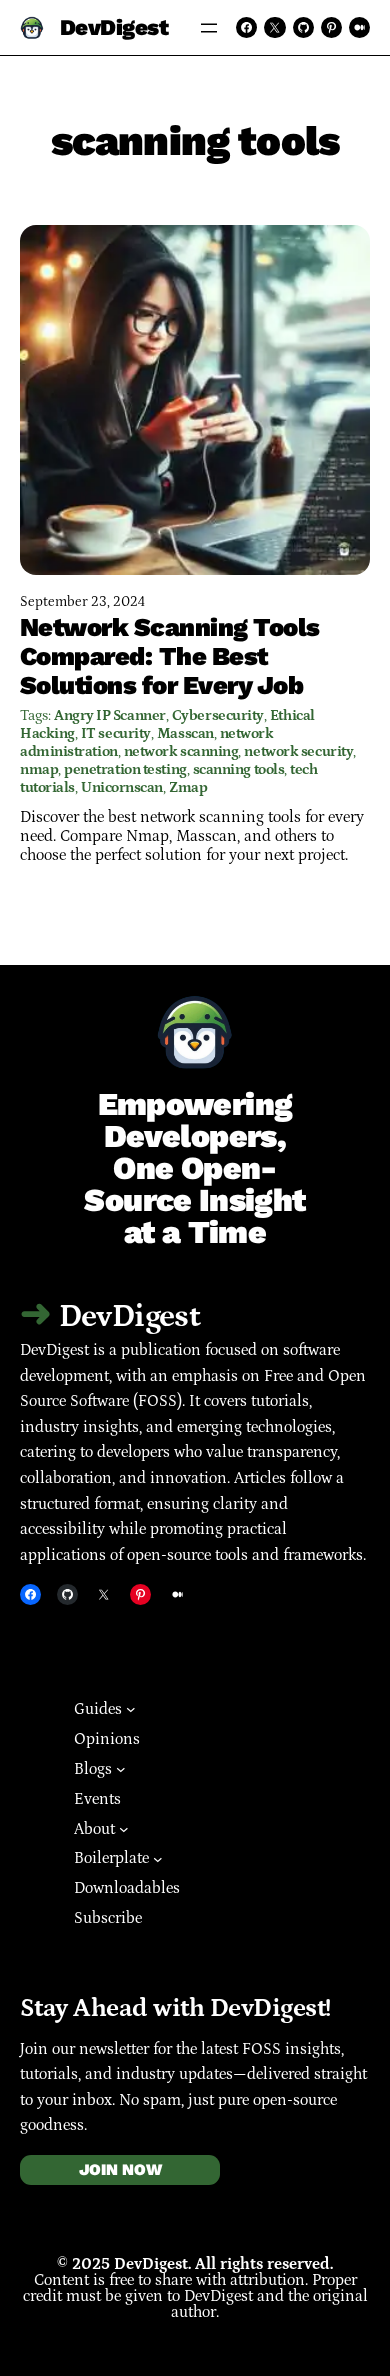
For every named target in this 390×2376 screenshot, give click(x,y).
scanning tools (239, 769)
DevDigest (114, 27)
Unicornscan (122, 787)
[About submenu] (124, 1829)
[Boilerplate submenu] (158, 1859)
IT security (116, 733)
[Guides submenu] (131, 1709)
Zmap (188, 787)
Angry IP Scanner (110, 715)
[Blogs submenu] (121, 1769)
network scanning (181, 751)
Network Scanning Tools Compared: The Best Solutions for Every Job (170, 656)
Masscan (185, 733)
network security (298, 751)
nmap (39, 769)
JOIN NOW (120, 2169)
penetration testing (125, 769)
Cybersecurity (218, 715)
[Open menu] (209, 28)
